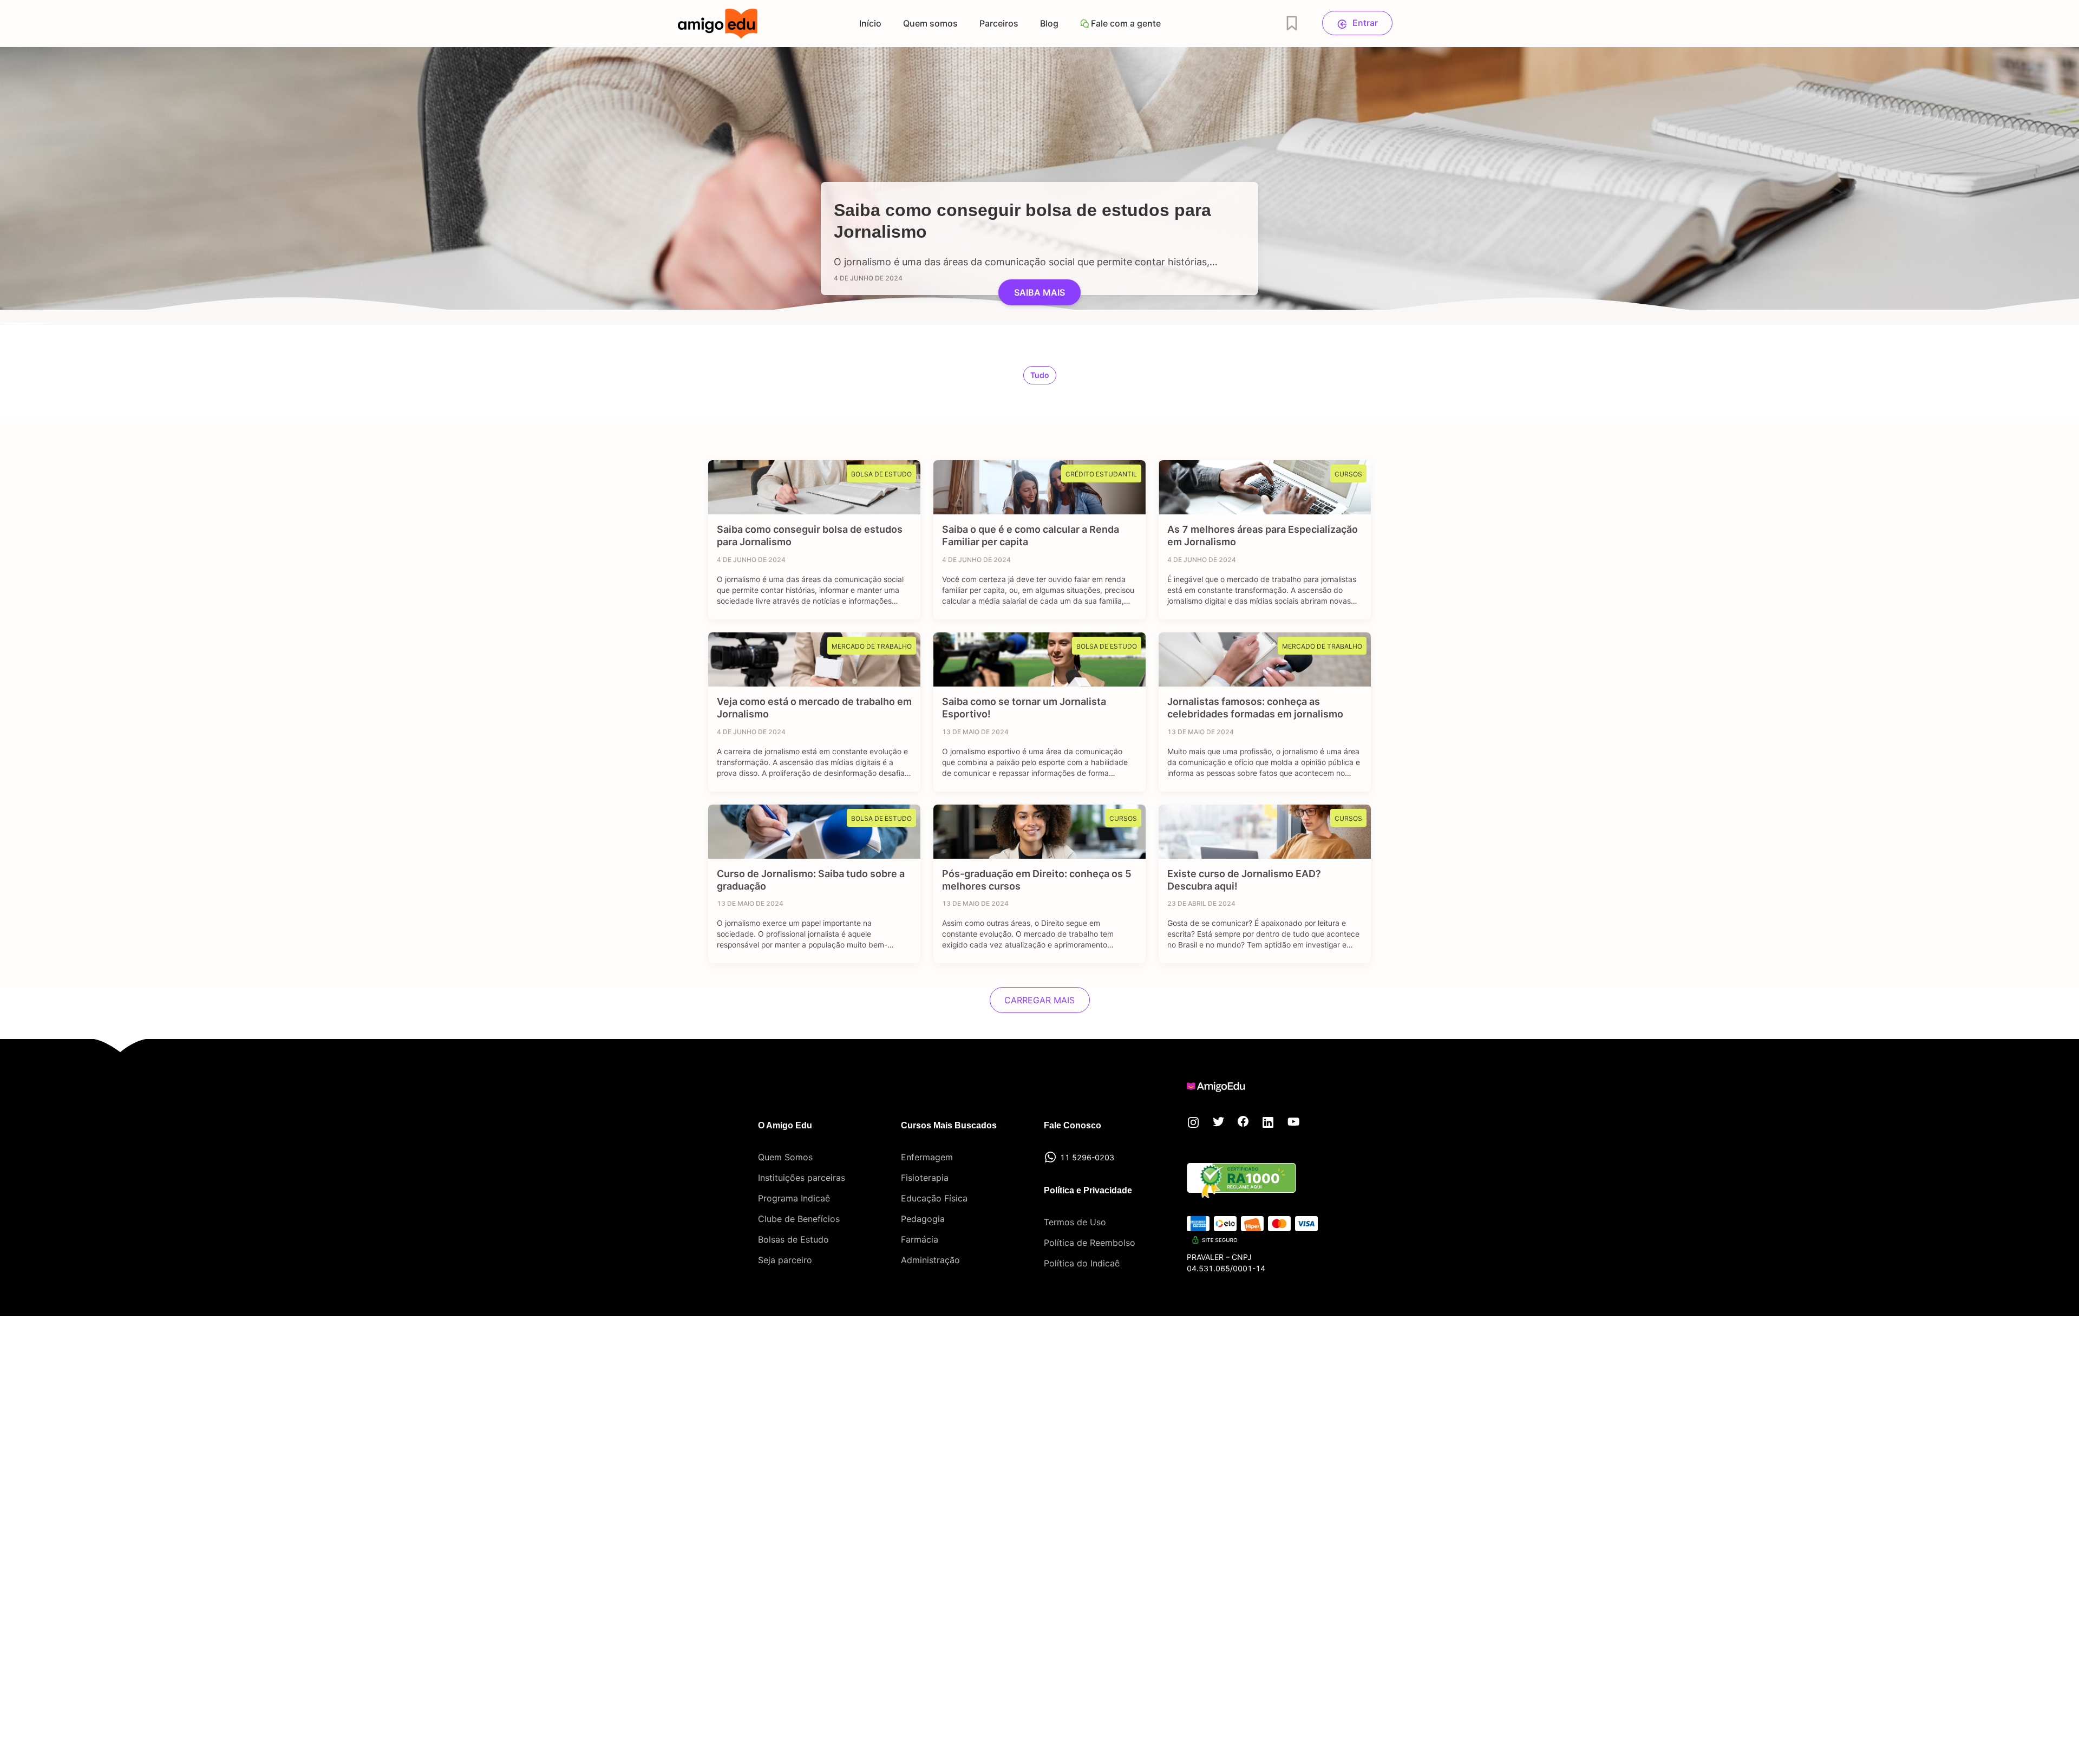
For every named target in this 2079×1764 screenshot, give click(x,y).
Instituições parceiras (802, 1178)
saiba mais (1039, 292)
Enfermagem (927, 1157)
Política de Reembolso (1090, 1243)
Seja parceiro (785, 1260)
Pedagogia (923, 1219)
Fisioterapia (925, 1178)
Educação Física (934, 1198)
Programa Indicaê (794, 1198)
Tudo (1040, 375)
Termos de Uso (1075, 1222)
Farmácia (920, 1239)
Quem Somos (785, 1157)
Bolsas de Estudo (793, 1239)
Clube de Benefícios (799, 1219)
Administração (930, 1260)
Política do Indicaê (1082, 1263)
